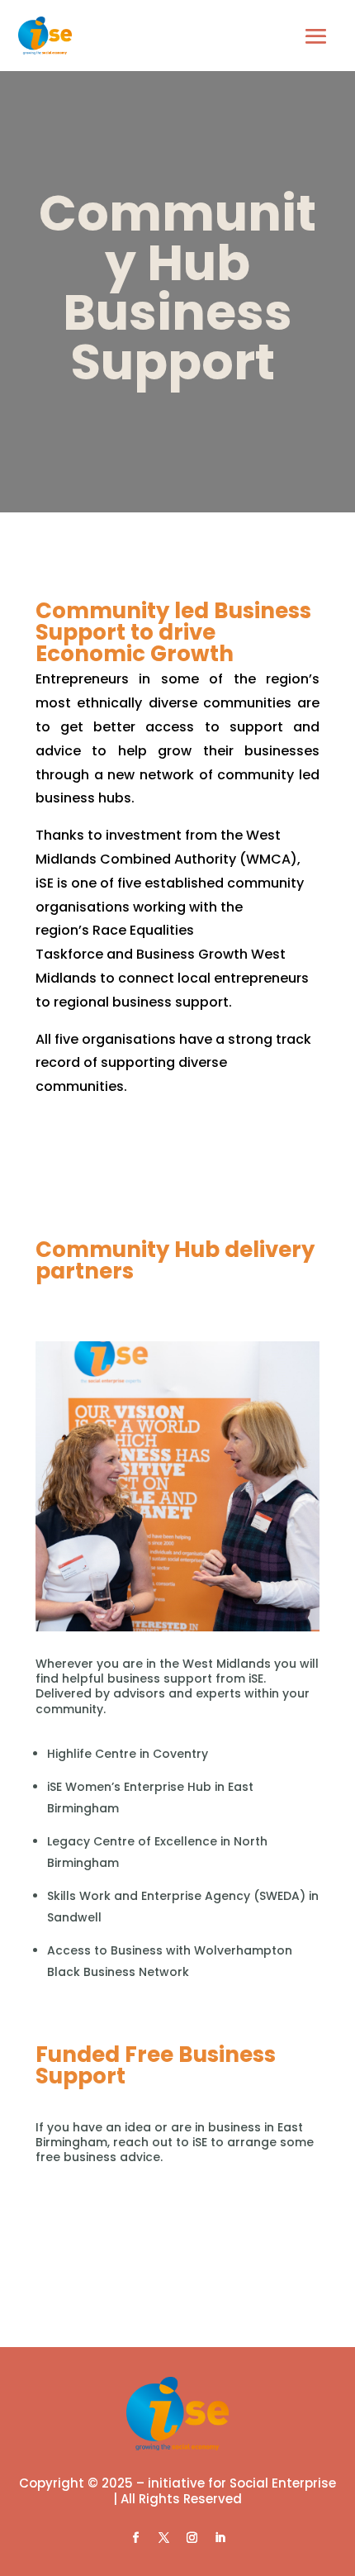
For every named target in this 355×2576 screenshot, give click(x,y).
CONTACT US (177, 2260)
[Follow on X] (163, 2538)
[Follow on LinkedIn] (220, 2538)
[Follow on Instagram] (192, 2538)
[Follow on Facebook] (135, 2538)
